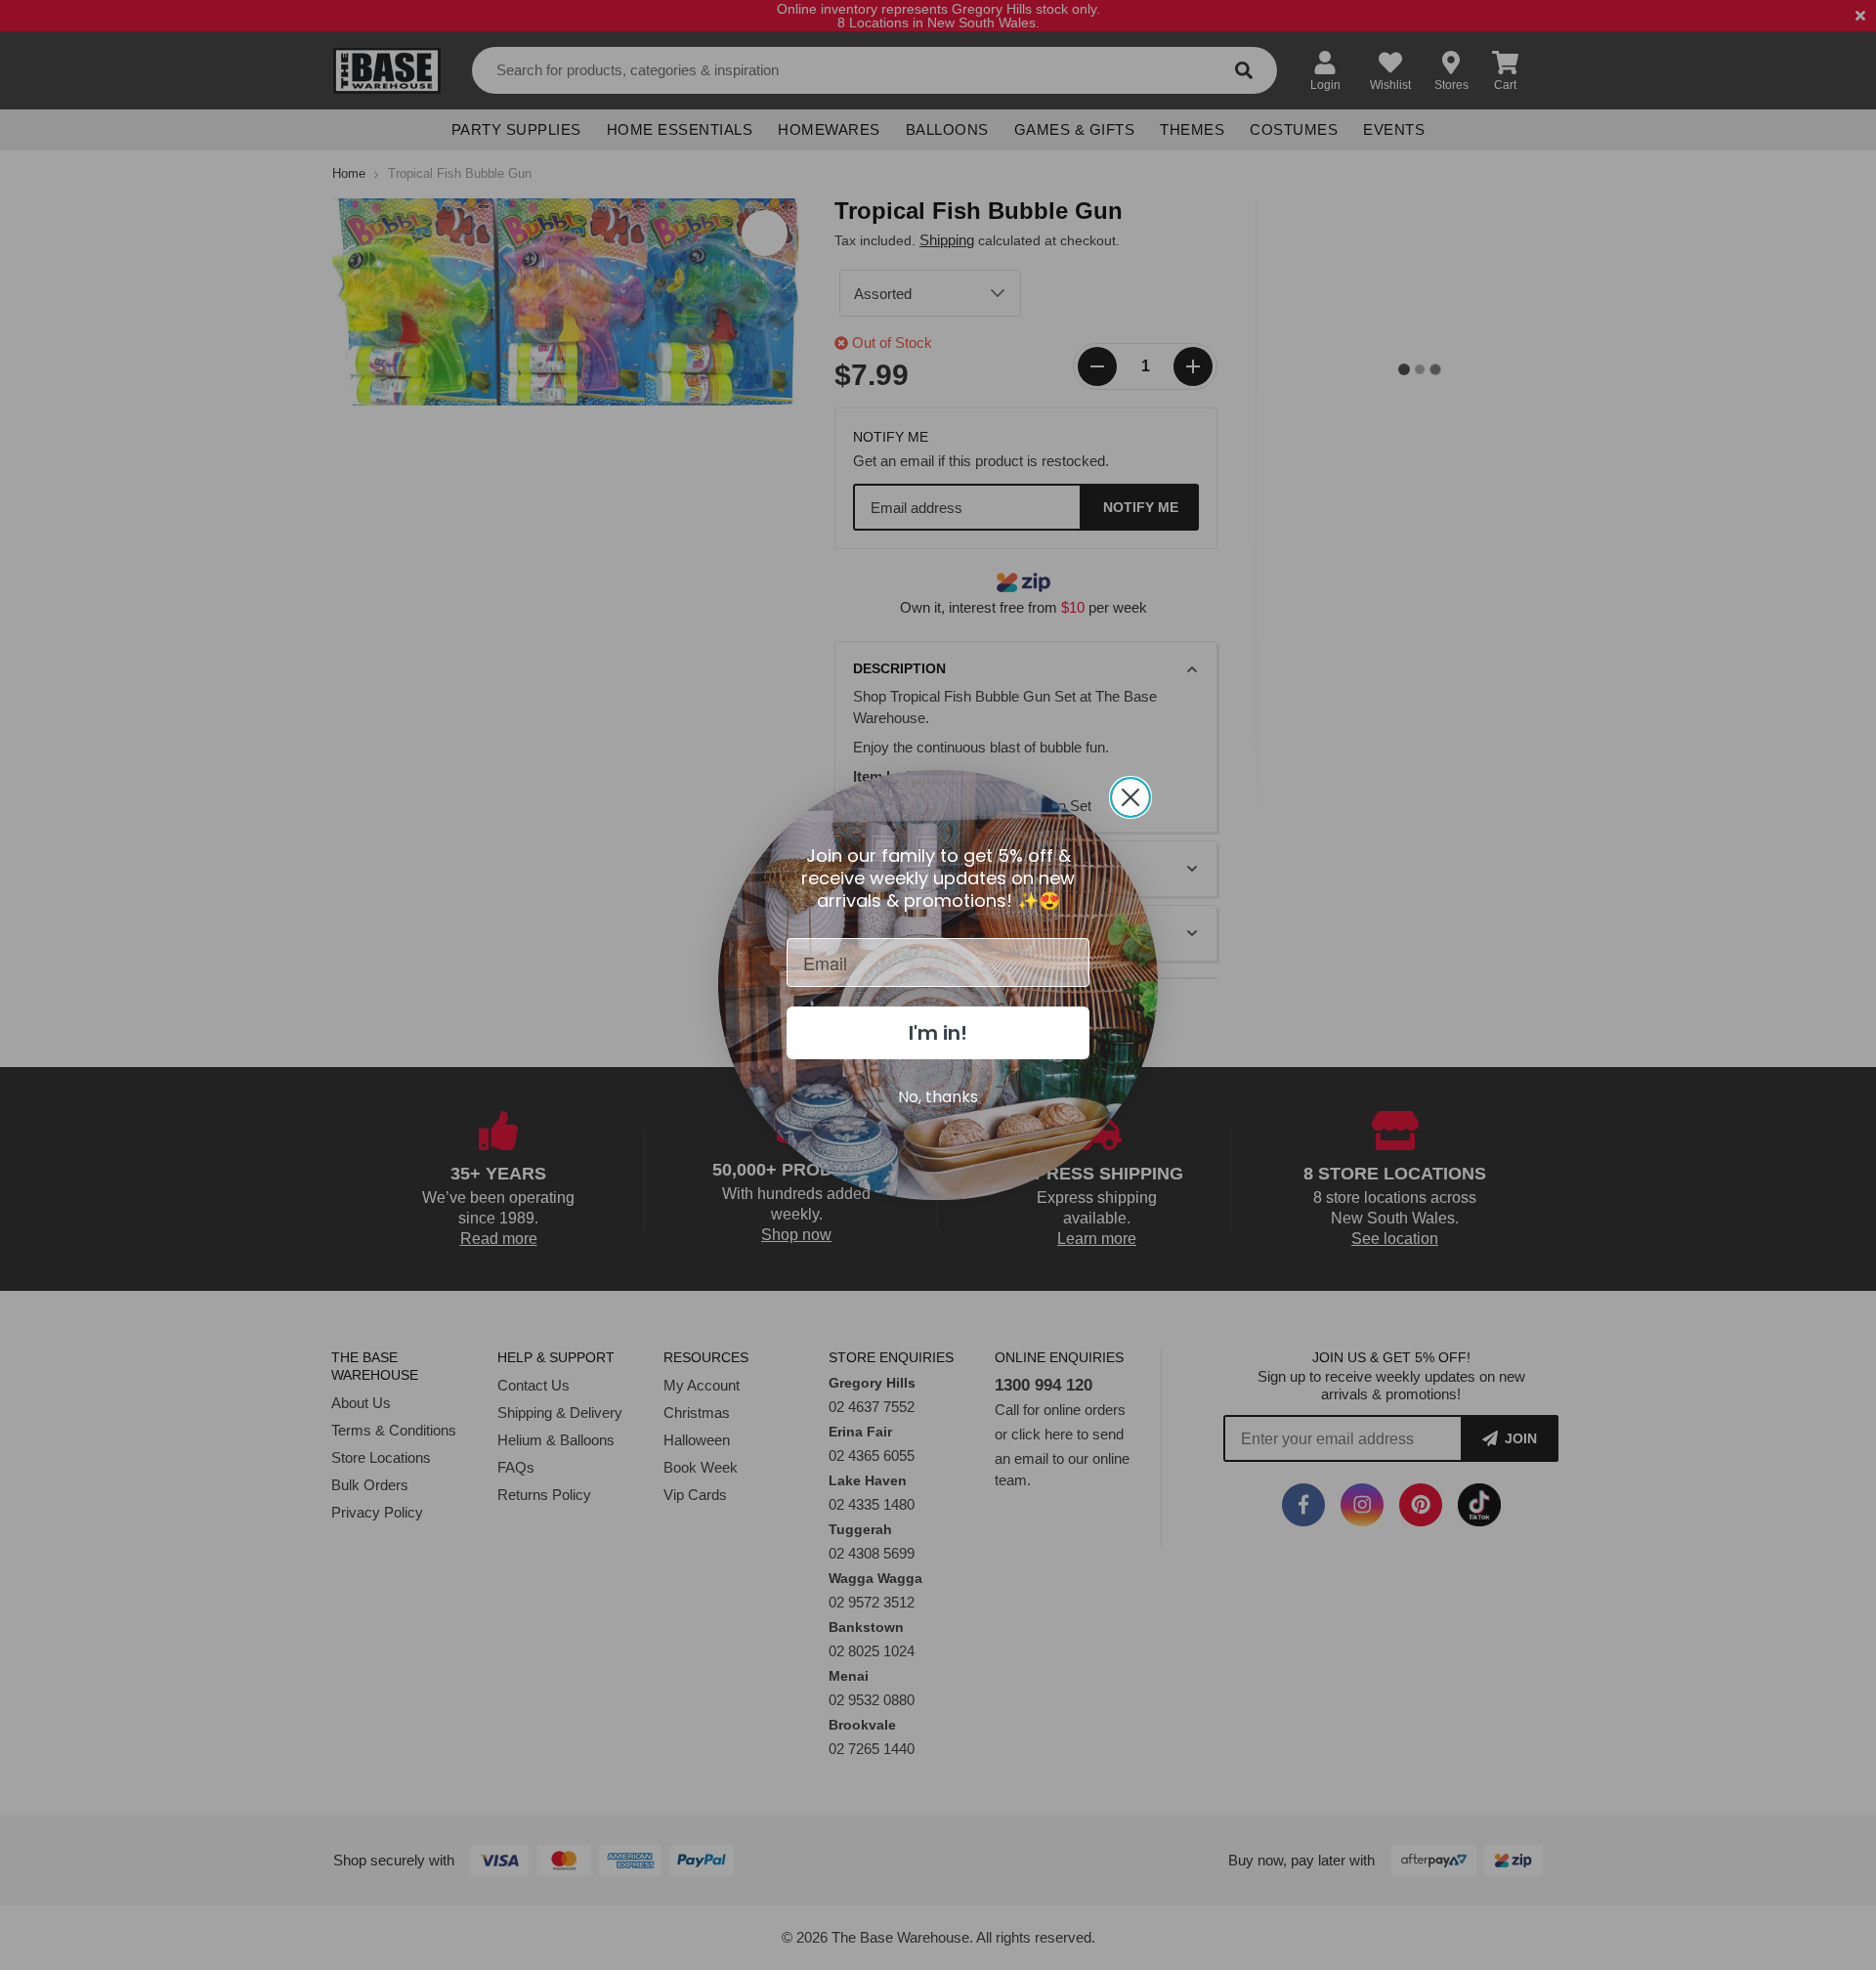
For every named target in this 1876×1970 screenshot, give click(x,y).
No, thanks (938, 1097)
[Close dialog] (1130, 797)
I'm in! (938, 1033)
